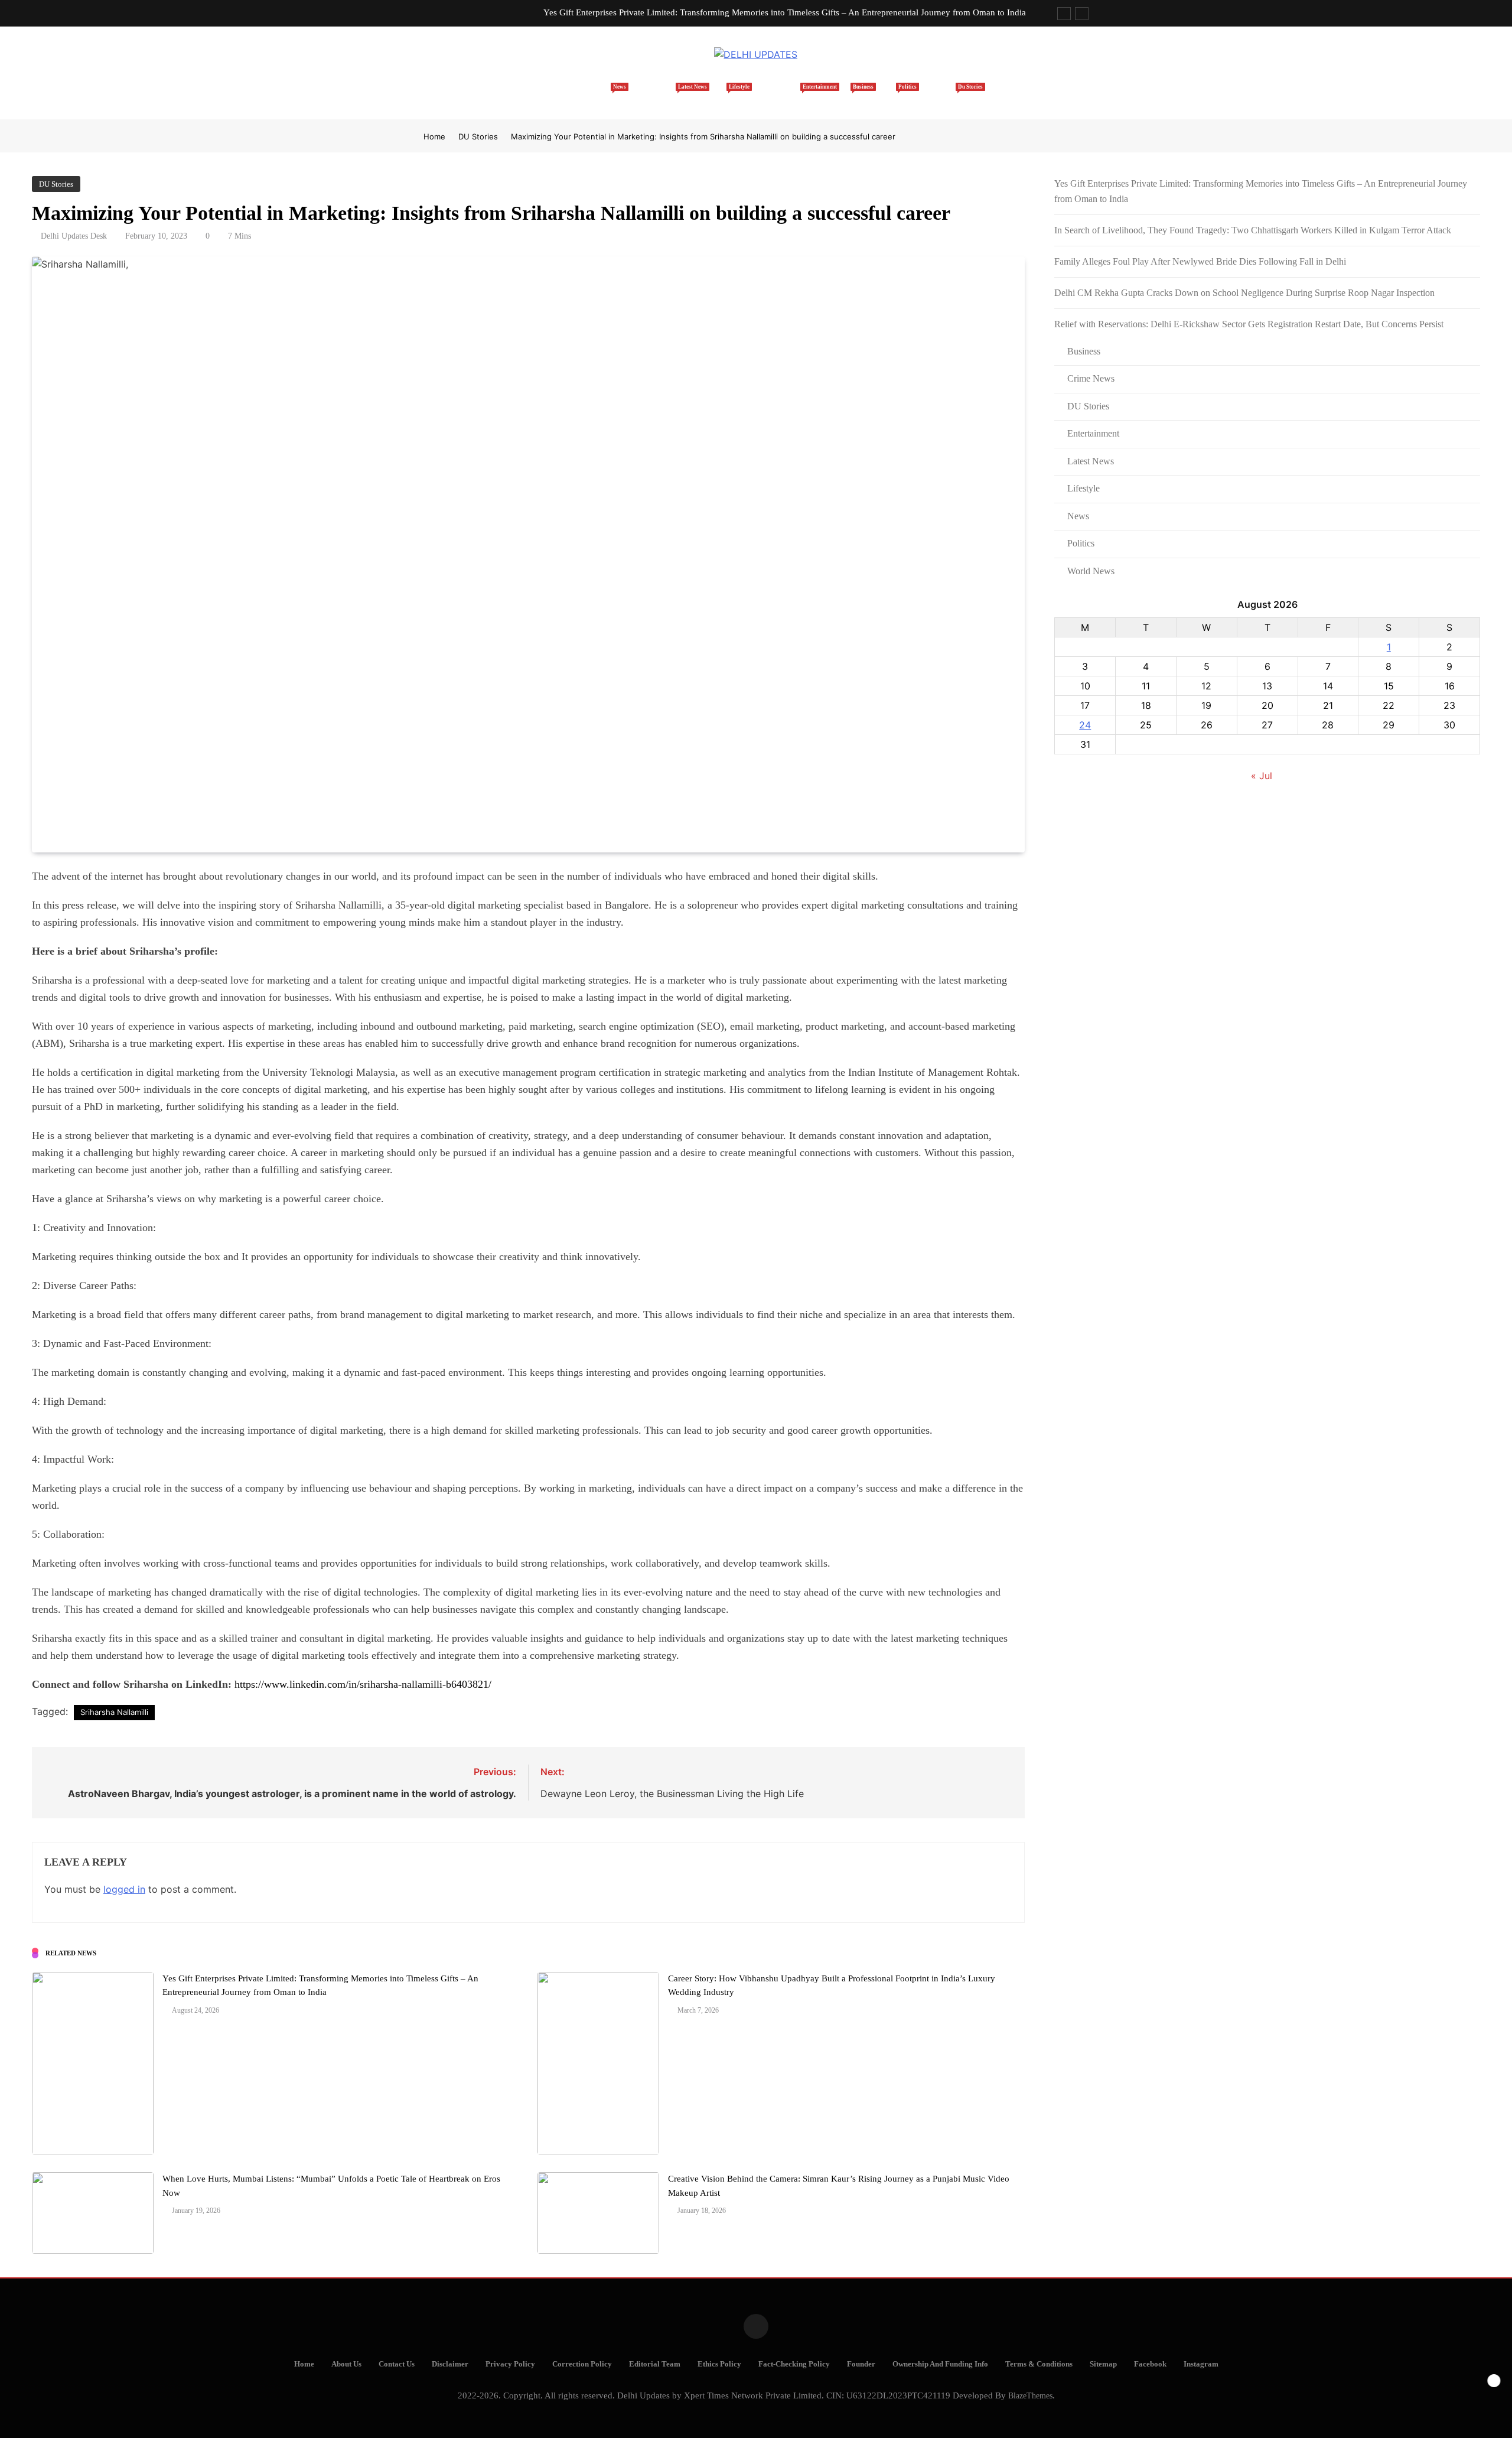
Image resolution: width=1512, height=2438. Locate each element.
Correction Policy (582, 2364)
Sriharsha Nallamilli (114, 1712)
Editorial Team (655, 2364)
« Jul (1262, 776)
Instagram (1201, 2364)
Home (565, 101)
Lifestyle (718, 95)
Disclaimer (450, 2364)
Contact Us (397, 2364)
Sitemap (1103, 2364)
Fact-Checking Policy (794, 2364)
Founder (861, 2364)
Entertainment (781, 95)
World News (1091, 571)
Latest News (661, 95)
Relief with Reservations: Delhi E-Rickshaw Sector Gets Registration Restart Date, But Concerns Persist (1249, 324)
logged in (124, 1889)
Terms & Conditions (1039, 2364)
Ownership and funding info (940, 2364)
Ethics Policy (719, 2364)
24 (1085, 725)
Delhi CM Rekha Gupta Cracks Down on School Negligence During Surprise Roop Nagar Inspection (1244, 293)
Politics (891, 95)
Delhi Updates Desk (74, 236)
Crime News (1091, 378)
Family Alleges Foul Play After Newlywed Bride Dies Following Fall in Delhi (1200, 261)
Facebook (1150, 2364)
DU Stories (943, 95)
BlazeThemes (1030, 2395)
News (609, 95)
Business (843, 95)
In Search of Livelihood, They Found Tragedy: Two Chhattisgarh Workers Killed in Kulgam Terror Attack (1253, 230)
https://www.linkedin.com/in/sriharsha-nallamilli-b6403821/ (363, 1684)
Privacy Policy (510, 2364)
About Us (346, 2364)
